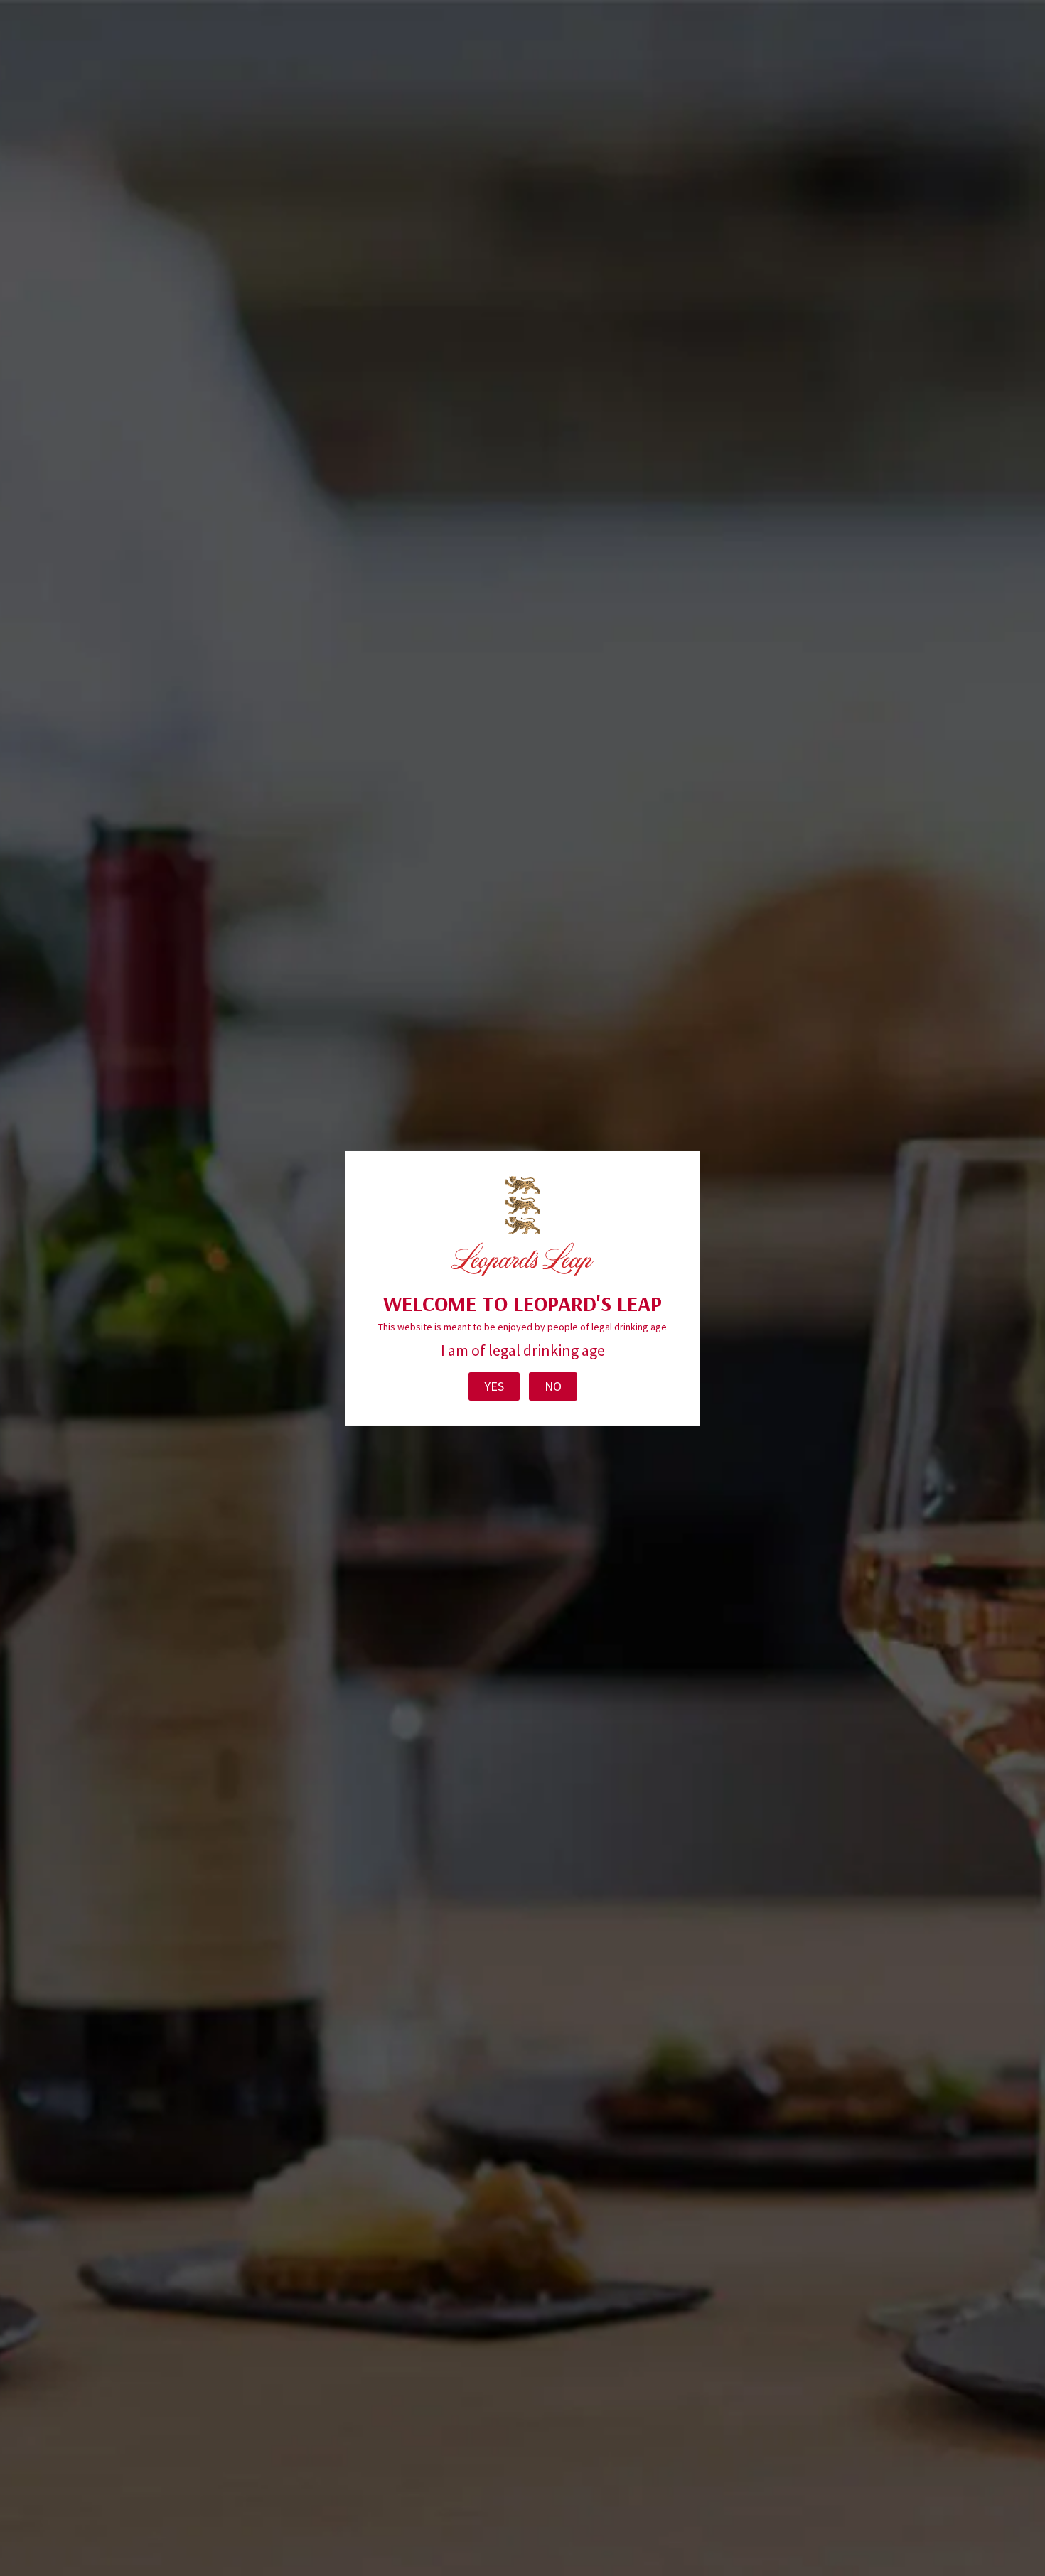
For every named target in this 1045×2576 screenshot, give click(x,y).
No (553, 1386)
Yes (494, 1386)
